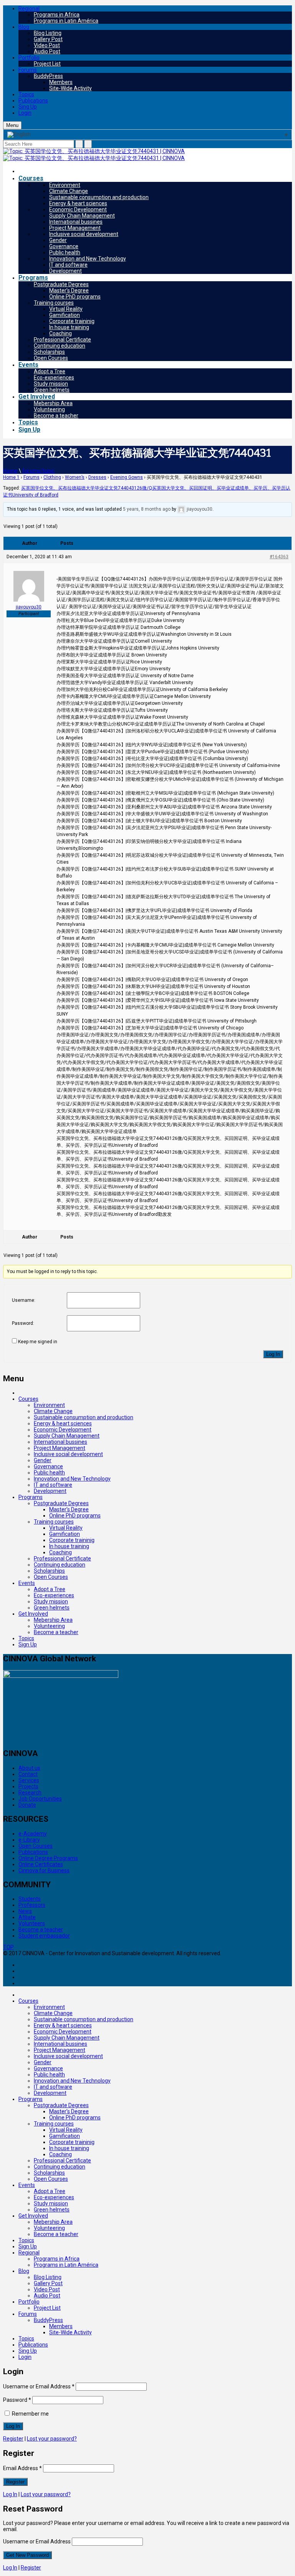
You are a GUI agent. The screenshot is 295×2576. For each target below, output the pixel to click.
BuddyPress (48, 76)
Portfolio (29, 58)
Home (10, 471)
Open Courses (51, 358)
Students (30, 1899)
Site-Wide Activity (70, 88)
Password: (23, 1323)
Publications (33, 101)
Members (61, 82)
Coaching (60, 333)
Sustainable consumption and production (99, 197)
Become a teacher (56, 416)
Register (13, 2439)
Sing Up (28, 107)
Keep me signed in (38, 1342)
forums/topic (38, 471)
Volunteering (49, 409)
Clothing (52, 477)
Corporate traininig (72, 321)
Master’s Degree (69, 290)
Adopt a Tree (50, 371)
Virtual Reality (66, 309)
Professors (32, 1905)
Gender (58, 240)
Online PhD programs (75, 297)
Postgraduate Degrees (61, 284)
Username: (24, 1300)
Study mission (51, 384)
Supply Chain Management (82, 216)
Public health (65, 252)
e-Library (29, 1840)
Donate (27, 1805)
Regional (29, 8)
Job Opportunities (40, 1799)
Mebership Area (53, 403)
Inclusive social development (84, 234)
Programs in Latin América (66, 21)
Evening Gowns (127, 477)
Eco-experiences (54, 378)
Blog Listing (48, 33)
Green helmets (52, 390)
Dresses (97, 477)
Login (25, 113)
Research (30, 1793)
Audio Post (47, 51)
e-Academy (33, 1834)
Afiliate (27, 1917)
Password (17, 2400)
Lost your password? (52, 2439)
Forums (28, 70)
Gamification (65, 315)
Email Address (22, 2468)
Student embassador (44, 1936)
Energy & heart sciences (78, 203)
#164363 (279, 557)
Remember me (30, 2414)
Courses (31, 178)
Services (29, 1780)
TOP (8, 1947)
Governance (64, 246)
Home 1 (11, 477)
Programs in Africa (57, 15)
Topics (26, 94)
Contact (28, 1774)
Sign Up (29, 430)
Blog (24, 27)
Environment (65, 185)
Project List (47, 64)
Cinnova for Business (44, 1870)
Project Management (75, 228)
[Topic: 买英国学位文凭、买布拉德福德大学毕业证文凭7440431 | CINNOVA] (94, 151)
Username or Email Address (39, 2386)
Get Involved (37, 397)
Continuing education (60, 346)
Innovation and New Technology (88, 259)
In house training (69, 327)
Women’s (75, 477)
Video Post (47, 45)
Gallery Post (48, 39)
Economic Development (78, 209)
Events (28, 365)
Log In (273, 1354)
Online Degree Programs (48, 1858)
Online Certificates (41, 1864)
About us (29, 1768)
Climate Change (69, 191)
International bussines (76, 222)
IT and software (68, 265)
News (25, 1911)
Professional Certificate (62, 340)
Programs (33, 278)
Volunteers (32, 1923)
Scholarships (49, 352)
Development (65, 271)
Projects (28, 1786)
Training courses (54, 303)
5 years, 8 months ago (147, 509)
